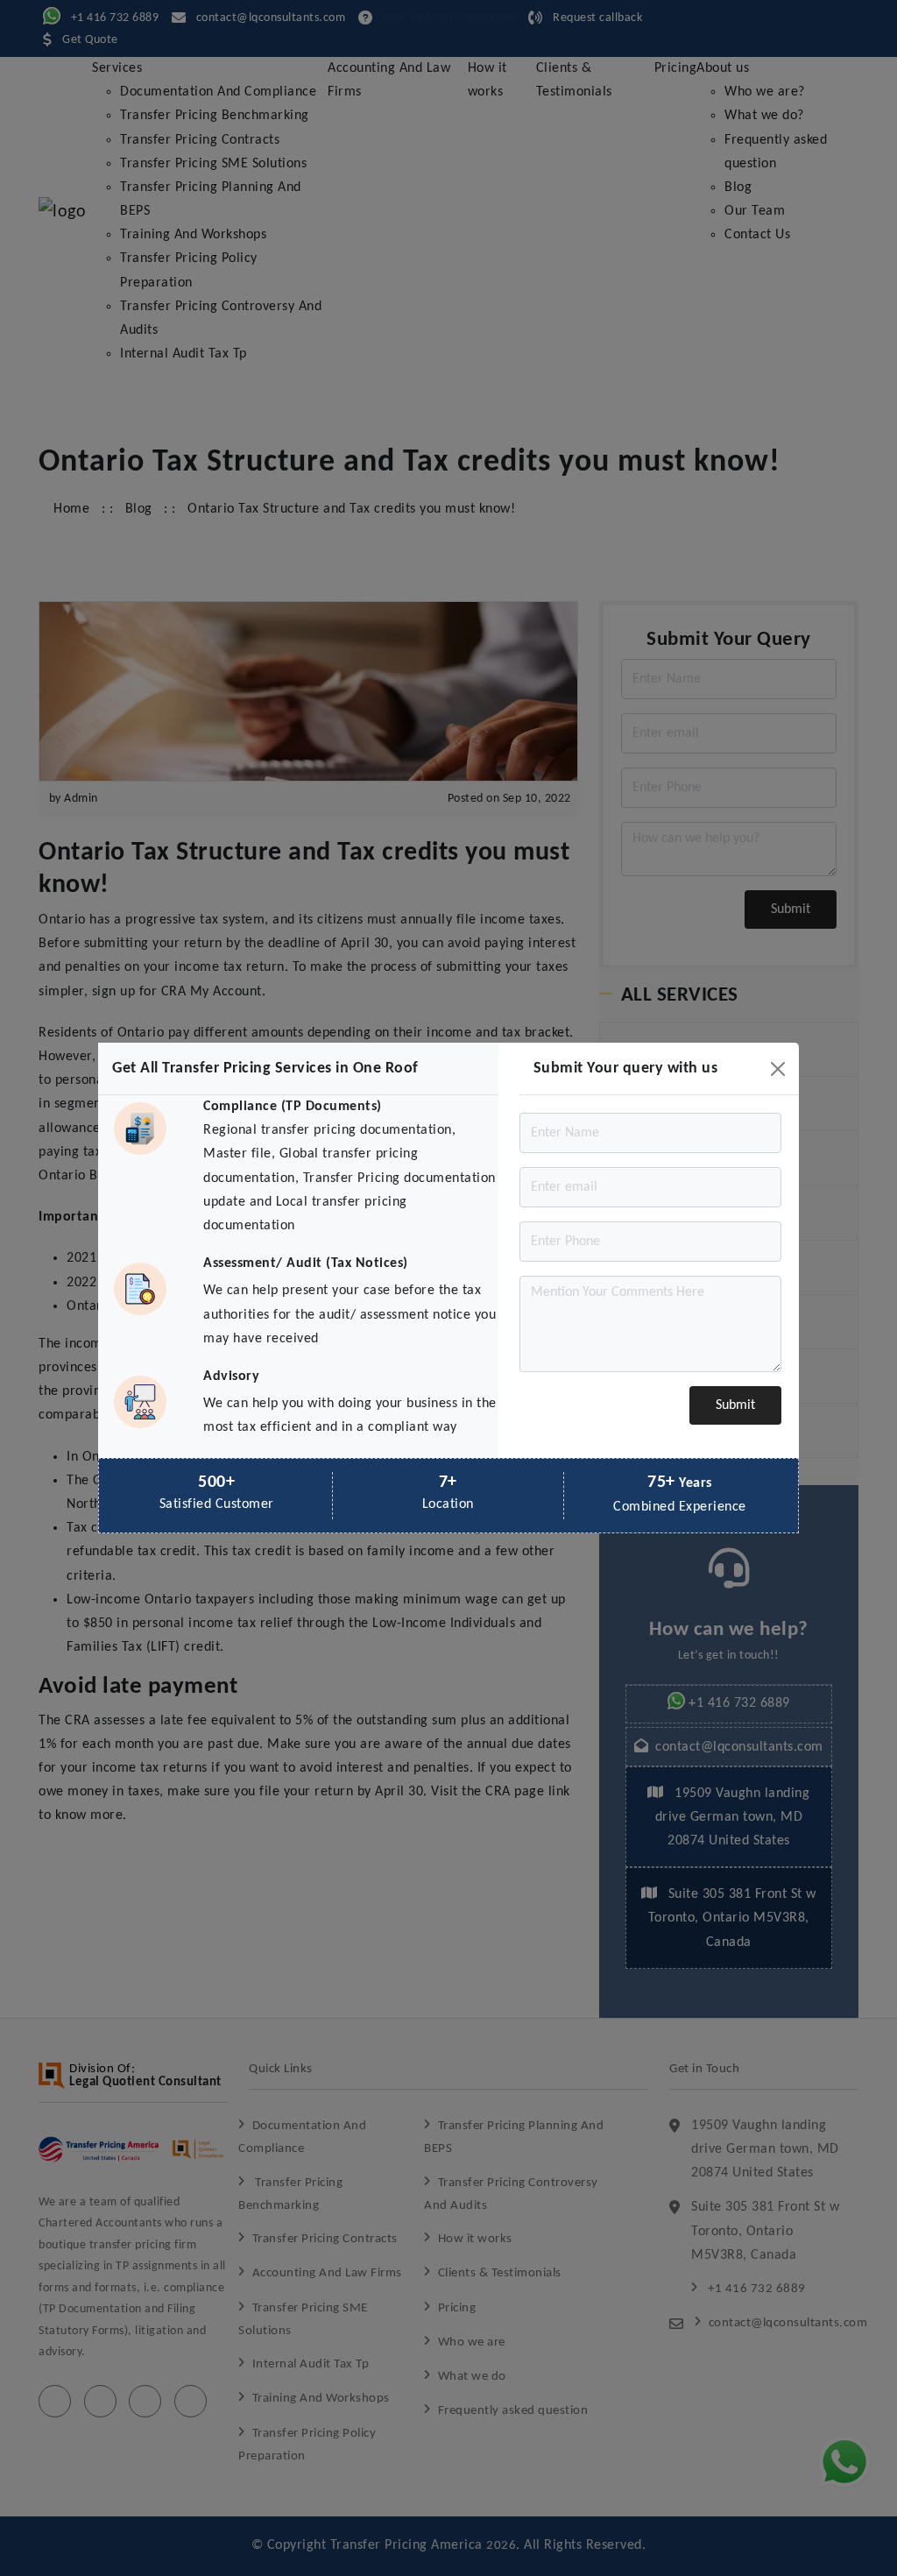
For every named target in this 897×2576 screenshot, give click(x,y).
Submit (735, 1405)
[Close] (778, 1069)
